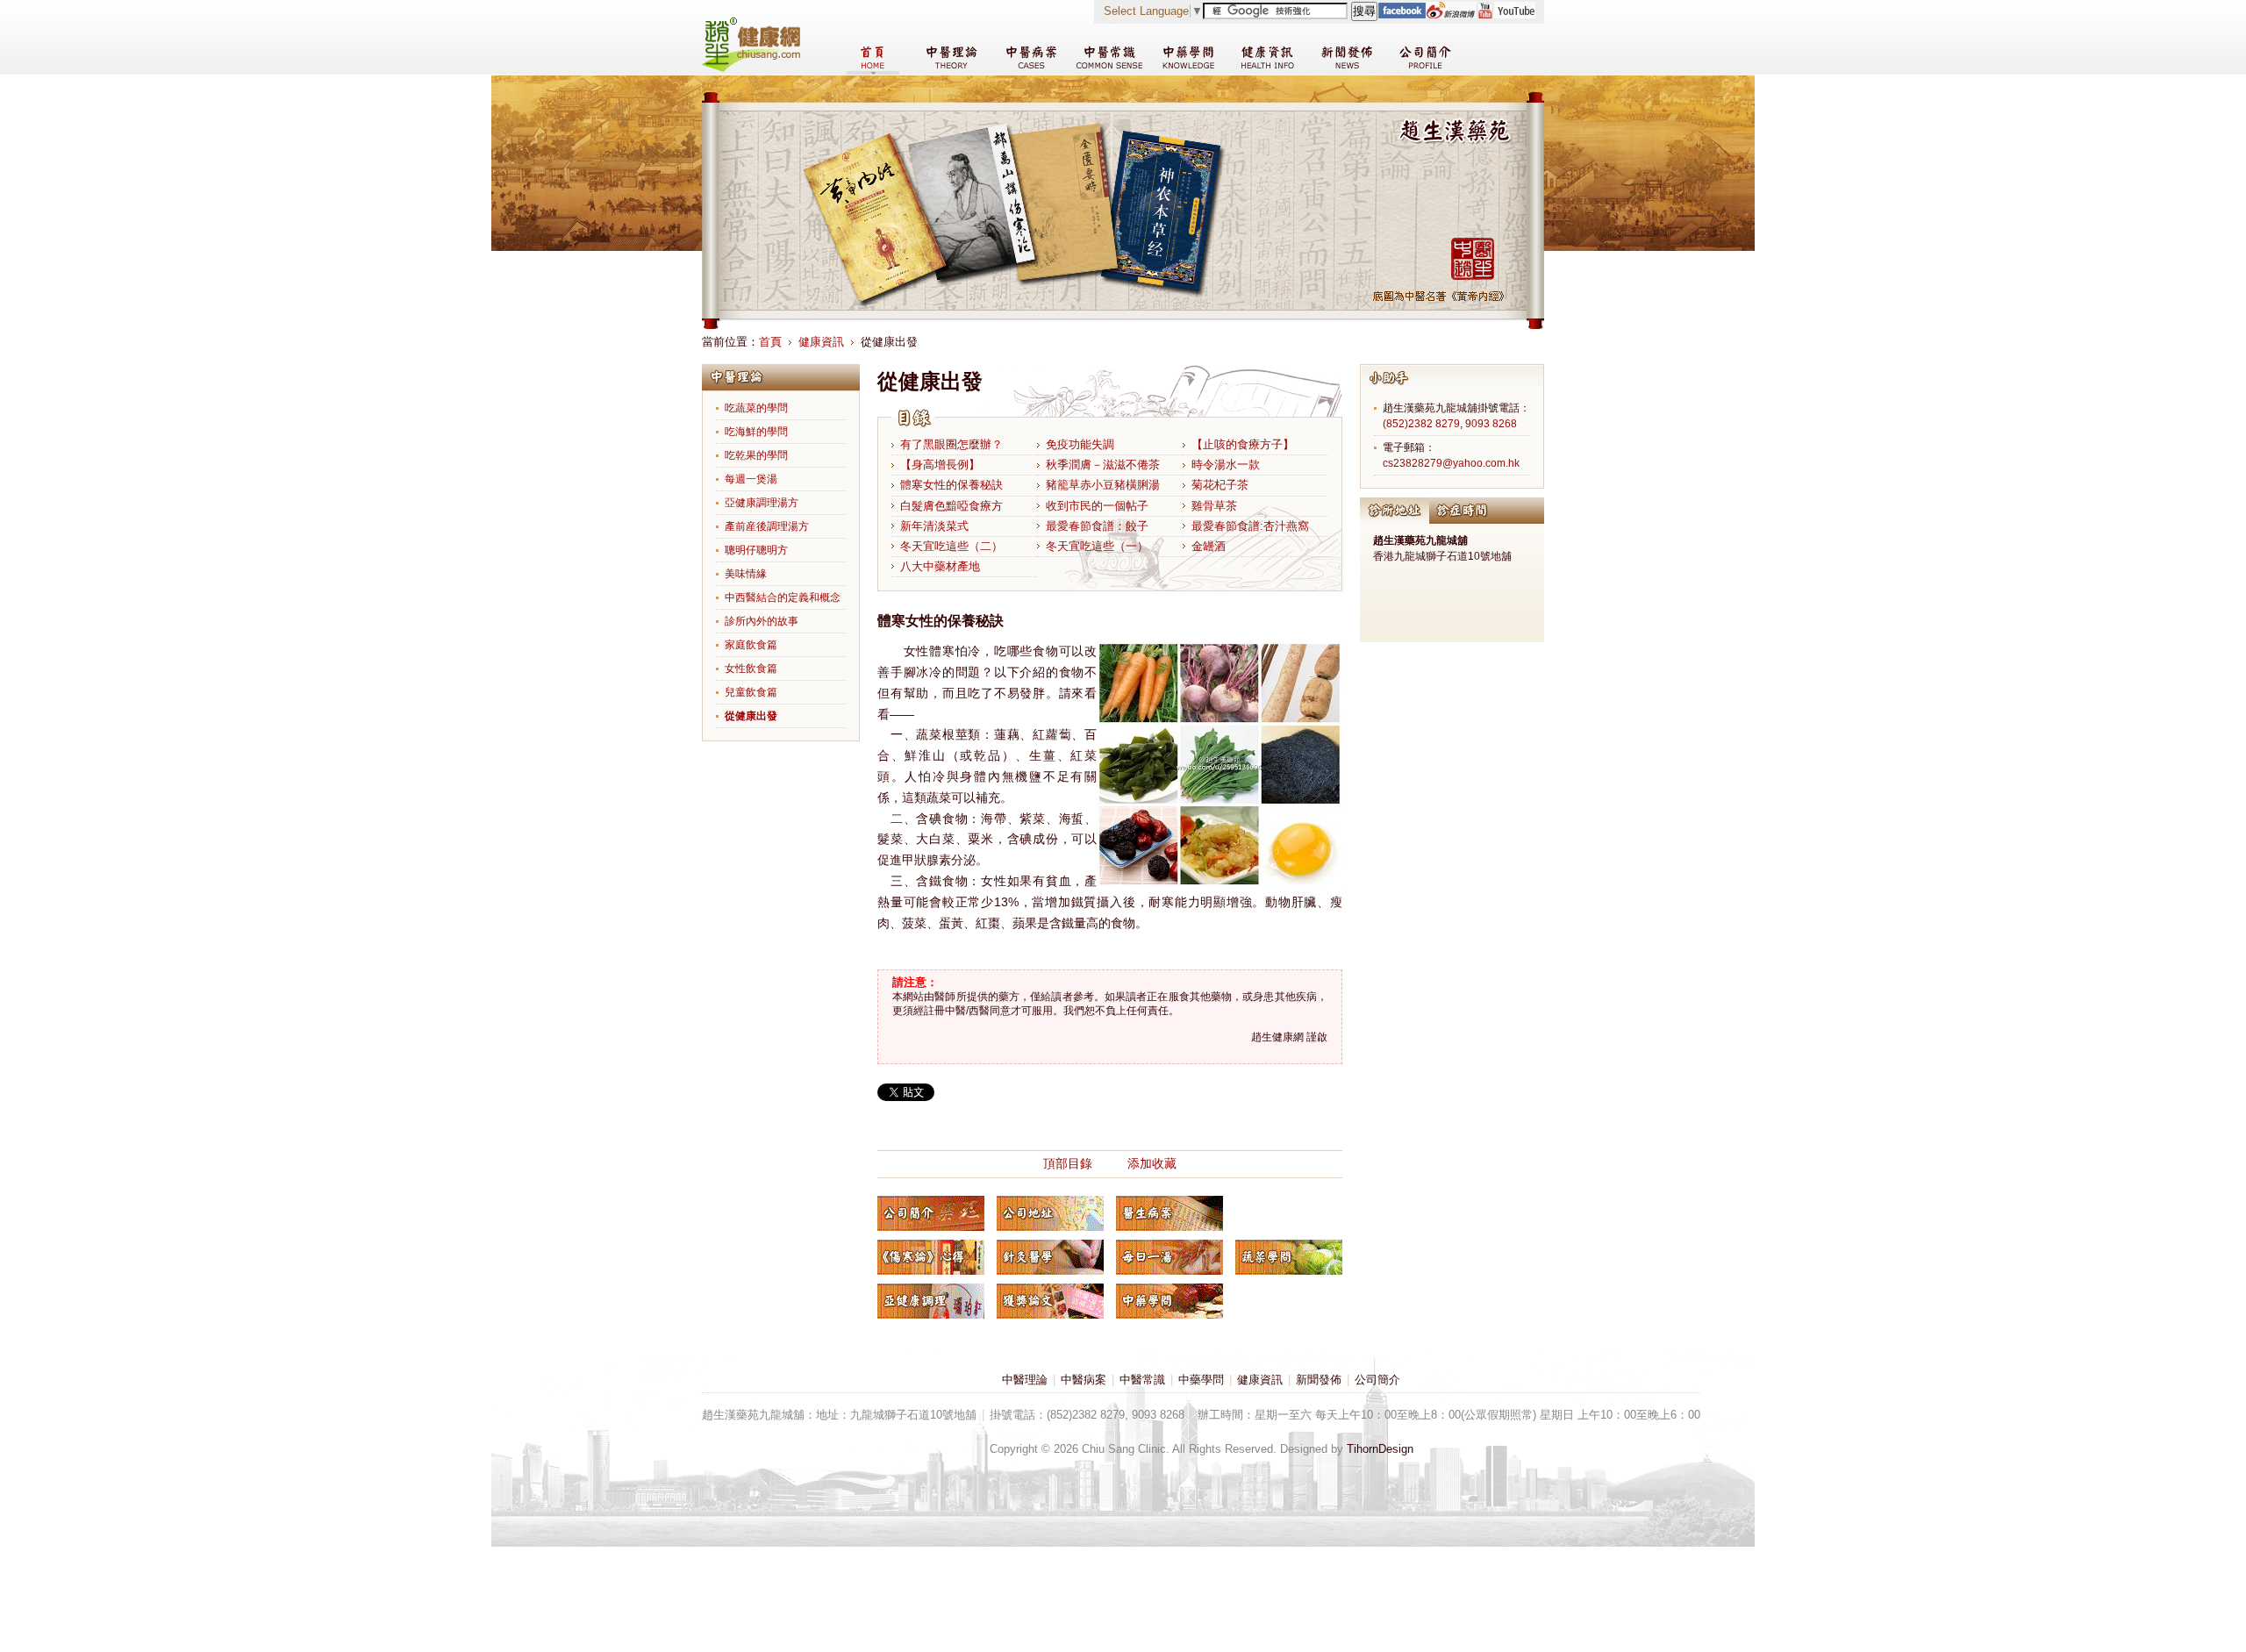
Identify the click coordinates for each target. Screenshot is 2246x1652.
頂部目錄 (1068, 1163)
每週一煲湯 (751, 479)
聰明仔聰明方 (756, 550)
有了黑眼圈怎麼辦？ (951, 444)
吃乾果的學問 (756, 455)
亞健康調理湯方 (762, 503)
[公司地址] (1050, 1213)
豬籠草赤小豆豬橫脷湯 (1103, 485)
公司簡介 (1377, 1380)
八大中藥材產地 (940, 566)
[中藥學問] (1169, 1301)
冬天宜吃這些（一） (1097, 546)
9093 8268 (1491, 424)
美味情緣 (746, 574)
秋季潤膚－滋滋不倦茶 (1103, 465)
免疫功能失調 (1080, 444)
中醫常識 (1142, 1380)
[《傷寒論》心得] (931, 1257)
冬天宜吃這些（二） (951, 546)
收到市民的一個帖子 (1097, 506)
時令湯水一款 (1226, 465)
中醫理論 (1025, 1380)
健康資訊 (821, 342)
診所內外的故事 (762, 621)
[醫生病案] (1169, 1213)
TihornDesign (1380, 1449)
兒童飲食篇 (751, 692)
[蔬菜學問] (1289, 1257)
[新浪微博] (1451, 14)
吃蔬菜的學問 (756, 408)
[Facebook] (1402, 14)
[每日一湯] (1169, 1257)
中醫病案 (1084, 1380)
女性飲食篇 (751, 669)
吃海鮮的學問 (756, 432)
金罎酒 (1209, 546)
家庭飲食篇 (751, 645)
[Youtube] (1506, 14)
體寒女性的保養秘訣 (951, 485)
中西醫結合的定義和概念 (783, 597)
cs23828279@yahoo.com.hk (1451, 463)
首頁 (770, 342)
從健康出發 (751, 716)
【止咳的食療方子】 (1243, 444)
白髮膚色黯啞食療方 (951, 506)
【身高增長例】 (940, 465)
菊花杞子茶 (1220, 485)
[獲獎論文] (1050, 1301)
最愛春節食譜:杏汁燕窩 (1250, 526)
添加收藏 (1152, 1163)
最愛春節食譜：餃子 (1097, 526)
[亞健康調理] (931, 1301)
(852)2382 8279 (1421, 424)
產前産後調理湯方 (767, 526)
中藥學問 (1201, 1380)
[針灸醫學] (1050, 1257)
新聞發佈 (1319, 1380)
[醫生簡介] (931, 1213)
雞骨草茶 (1214, 506)
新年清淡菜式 (934, 526)
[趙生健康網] (751, 68)
